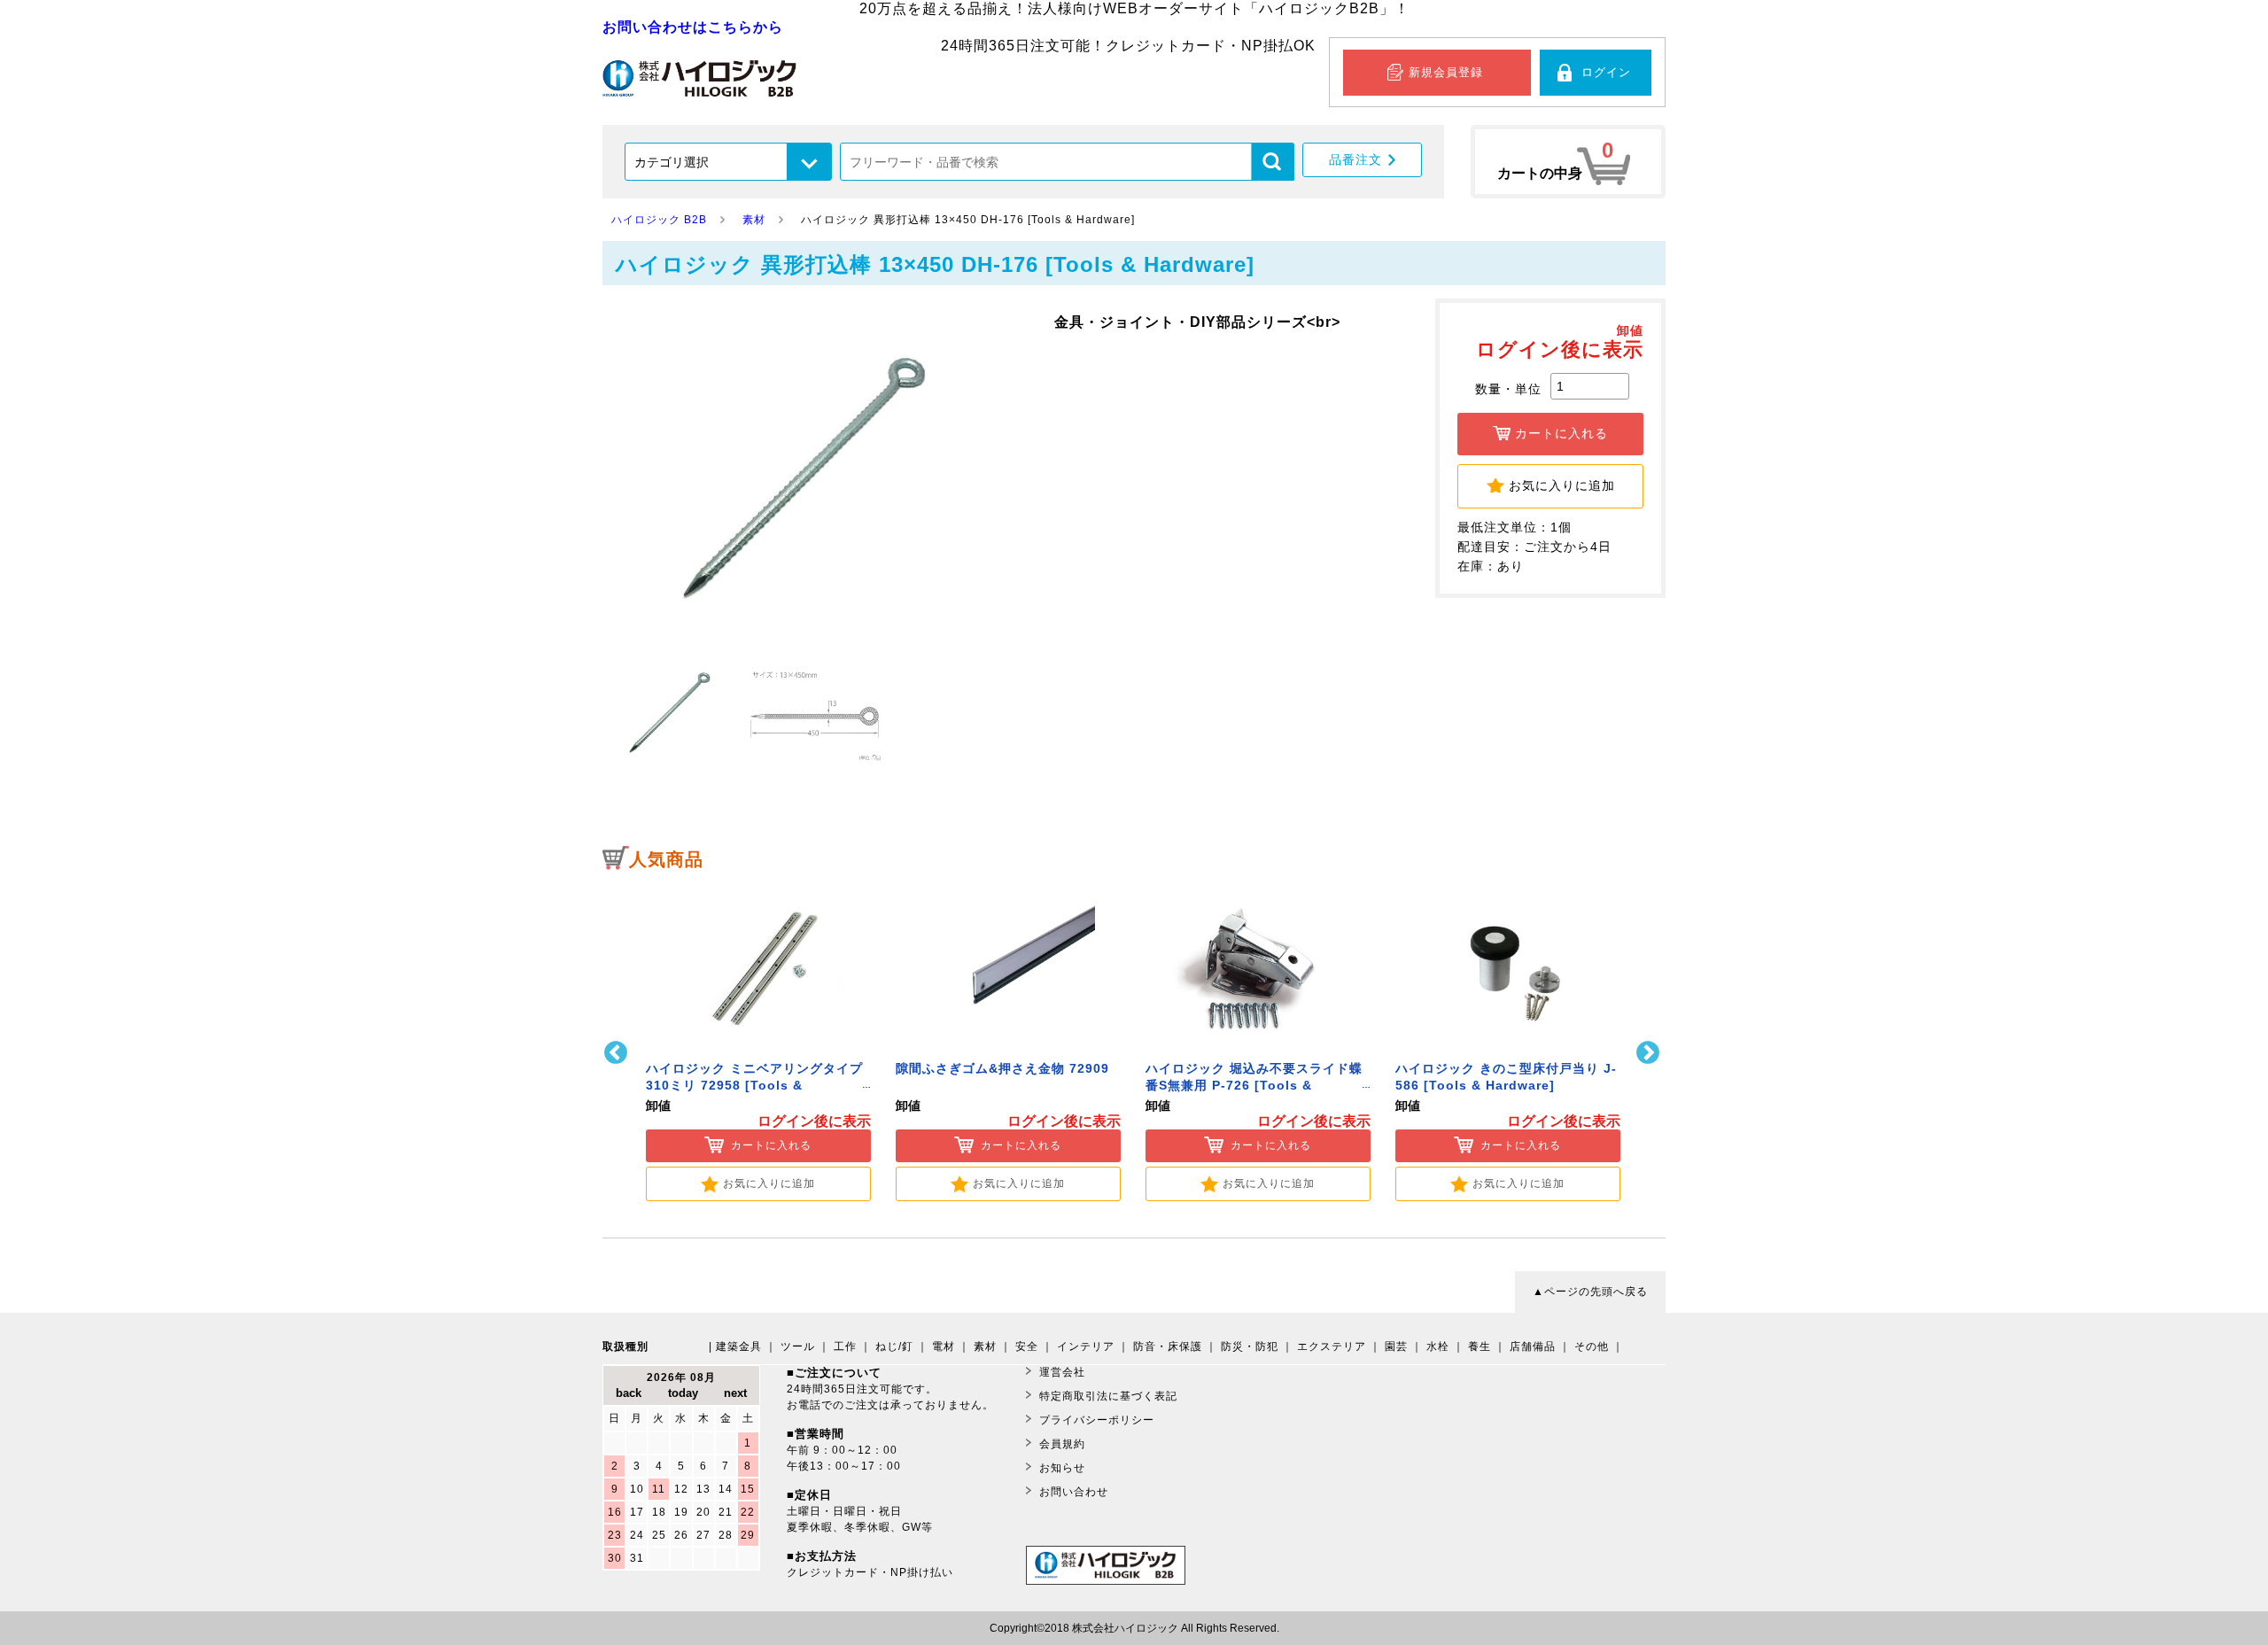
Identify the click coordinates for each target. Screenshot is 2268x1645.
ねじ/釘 (894, 1346)
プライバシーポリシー (1097, 1420)
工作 (845, 1346)
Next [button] (1650, 1053)
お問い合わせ (1074, 1492)
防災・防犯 (1250, 1346)
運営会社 (1062, 1372)
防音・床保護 (1168, 1346)
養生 (1480, 1346)
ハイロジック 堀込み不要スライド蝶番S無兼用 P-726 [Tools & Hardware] (1254, 1086)
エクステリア (1332, 1346)
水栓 (1438, 1346)
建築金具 (739, 1346)
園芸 (1396, 1346)
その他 (1592, 1346)
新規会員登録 (1446, 72)
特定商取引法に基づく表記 (1108, 1396)
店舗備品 (1533, 1346)
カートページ (1568, 162)
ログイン (1606, 72)
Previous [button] (618, 1053)
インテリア (1086, 1346)
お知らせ (1062, 1468)
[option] (758, 1041)
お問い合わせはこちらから (693, 27)
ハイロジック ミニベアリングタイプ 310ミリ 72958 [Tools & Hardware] (754, 1086)
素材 (985, 1346)
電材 (944, 1346)
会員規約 (1062, 1444)
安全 (1027, 1346)
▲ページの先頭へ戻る (1590, 1292)
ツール (798, 1346)
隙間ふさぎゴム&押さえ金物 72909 (1002, 1069)
